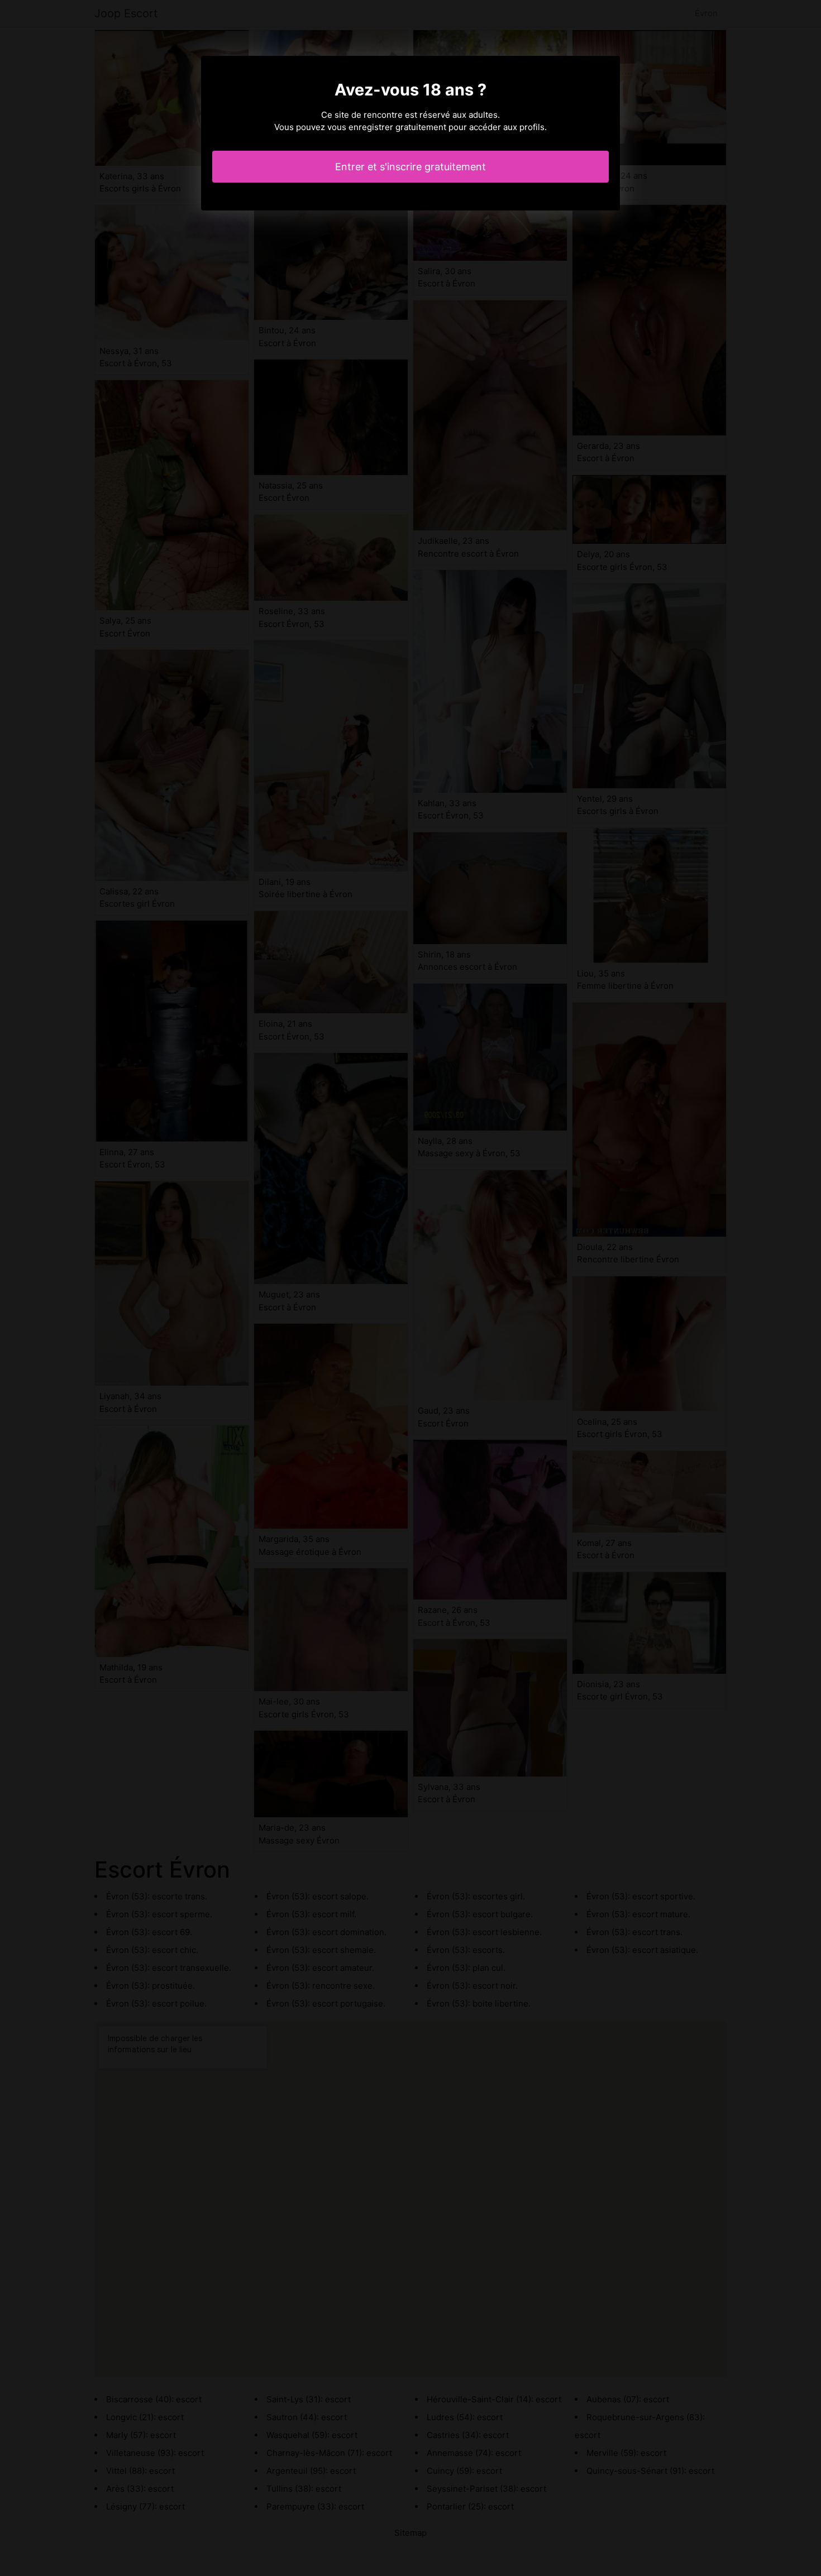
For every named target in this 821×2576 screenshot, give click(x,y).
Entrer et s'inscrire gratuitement (410, 167)
